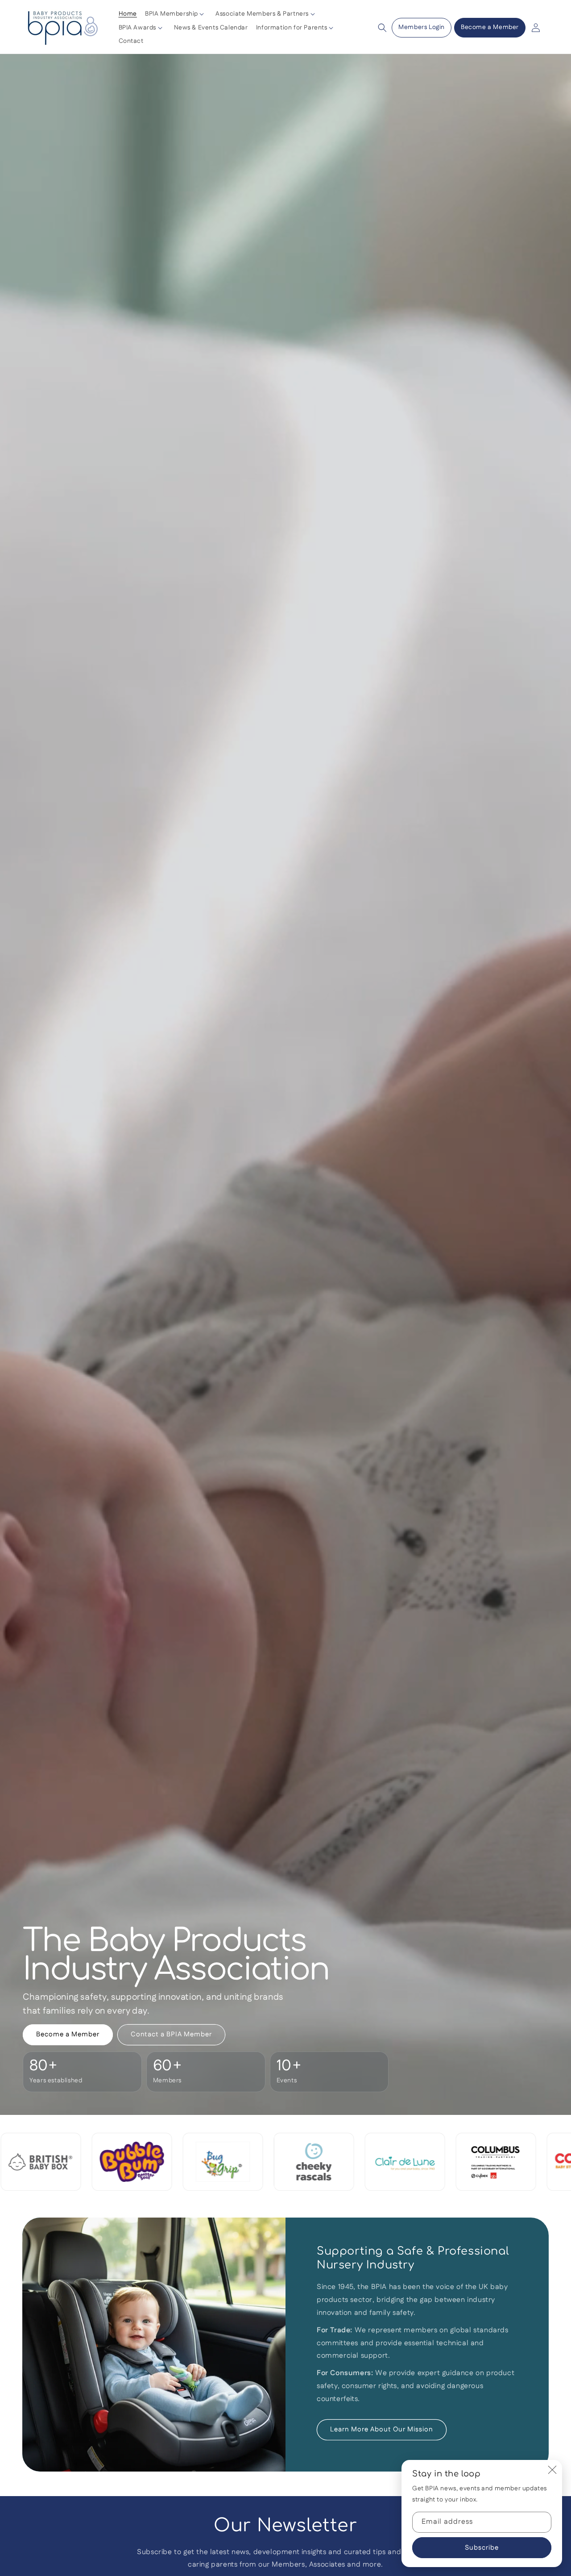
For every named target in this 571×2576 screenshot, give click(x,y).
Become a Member (490, 27)
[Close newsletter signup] (552, 2470)
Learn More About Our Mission (382, 2429)
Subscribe (482, 2548)
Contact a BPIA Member (171, 2034)
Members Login (422, 27)
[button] (176, 14)
